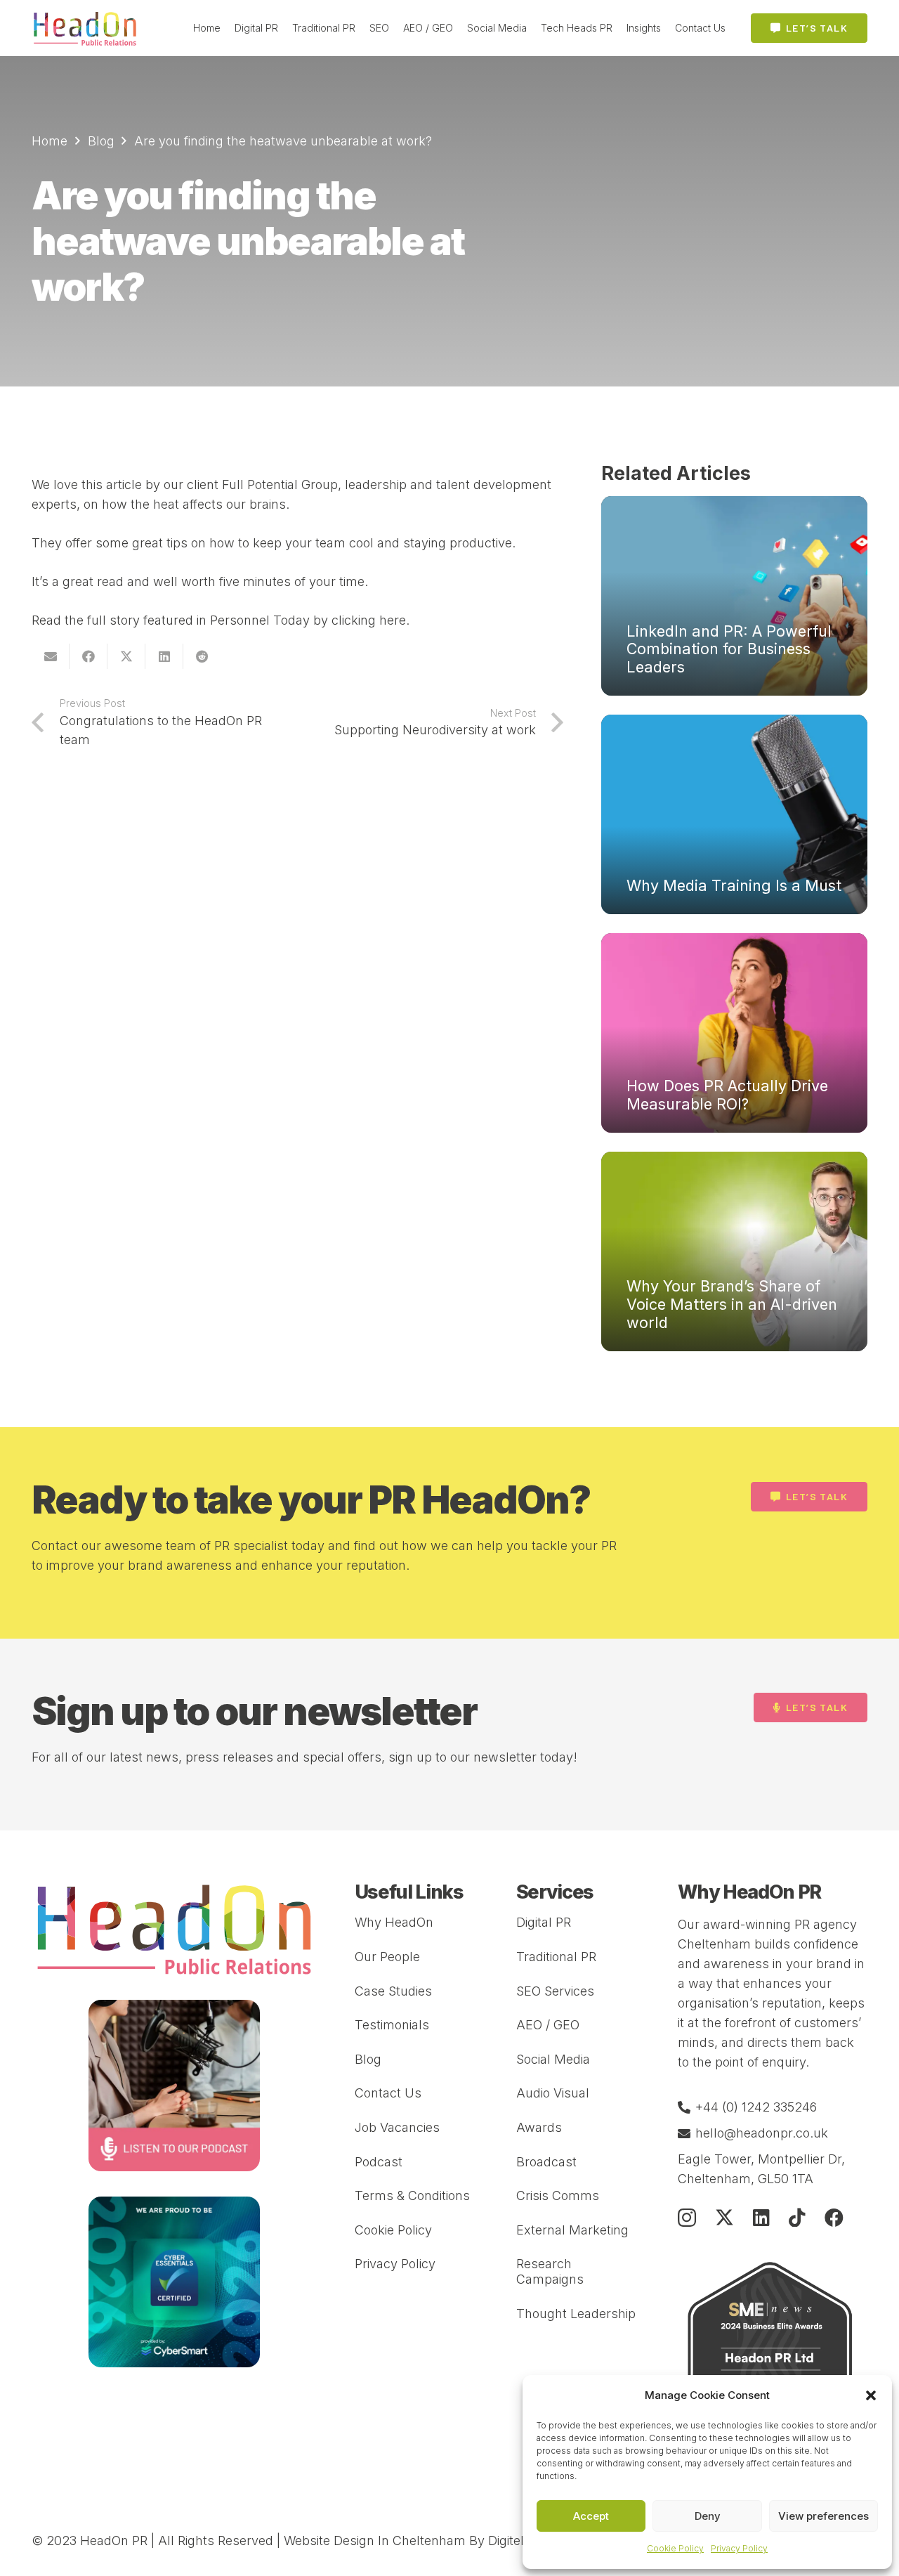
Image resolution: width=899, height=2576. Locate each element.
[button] (871, 2395)
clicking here (369, 620)
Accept (591, 2516)
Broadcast (546, 2162)
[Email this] (51, 656)
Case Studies (393, 1991)
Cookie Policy (675, 2548)
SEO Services (555, 1991)
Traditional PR (556, 1957)
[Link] (85, 28)
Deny (708, 2516)
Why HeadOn (394, 1922)
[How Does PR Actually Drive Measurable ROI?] (734, 1033)
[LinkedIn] (761, 2217)
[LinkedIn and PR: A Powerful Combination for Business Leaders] (734, 596)
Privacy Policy (739, 2548)
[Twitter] (724, 2217)
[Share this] (88, 656)
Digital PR (544, 1922)
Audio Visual (553, 2093)
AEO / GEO (548, 2025)
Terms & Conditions (412, 2196)
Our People (387, 1957)
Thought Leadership (576, 2314)
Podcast (379, 2162)
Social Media (553, 2059)
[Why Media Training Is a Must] (734, 814)
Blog (368, 2059)
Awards (539, 2127)
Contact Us (388, 2093)
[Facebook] (834, 2217)
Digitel (506, 2541)
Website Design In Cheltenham (375, 2541)
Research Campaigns (550, 2271)
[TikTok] (797, 2217)
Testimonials (392, 2025)
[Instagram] (687, 2218)
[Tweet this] (126, 656)
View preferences (823, 2516)
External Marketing (572, 2230)
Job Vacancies (397, 2127)
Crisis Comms (558, 2196)
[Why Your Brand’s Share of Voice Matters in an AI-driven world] (734, 1251)
